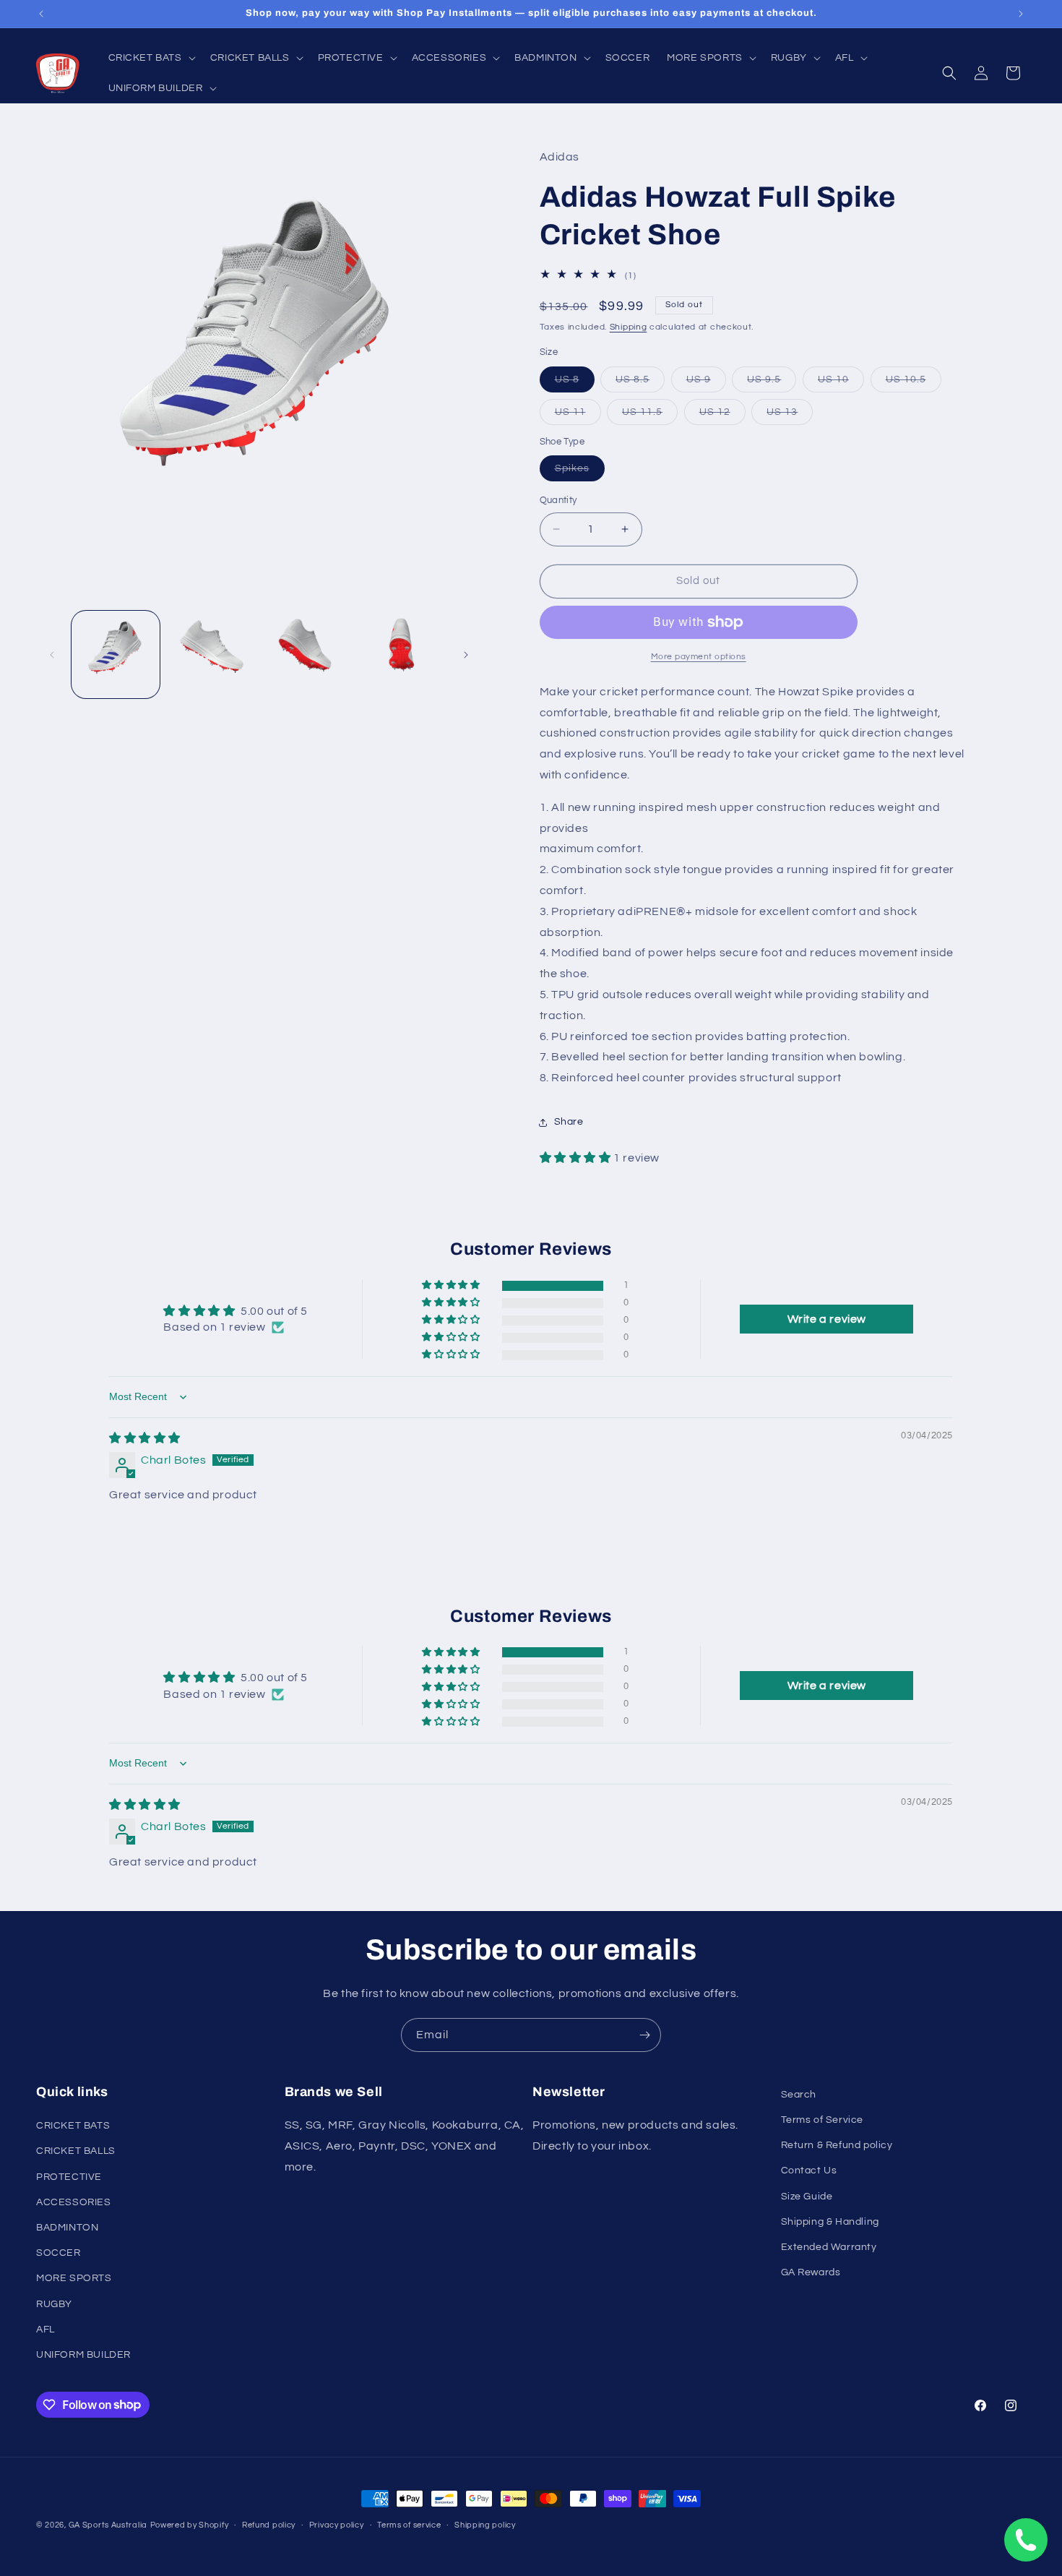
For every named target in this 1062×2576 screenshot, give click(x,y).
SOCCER (59, 2254)
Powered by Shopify (190, 2525)
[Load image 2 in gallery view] (211, 655)
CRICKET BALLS (76, 2152)
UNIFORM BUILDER (83, 2355)
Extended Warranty (829, 2247)
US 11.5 (650, 416)
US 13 (790, 416)
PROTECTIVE (69, 2177)
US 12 (722, 416)
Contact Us (809, 2171)
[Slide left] (52, 655)
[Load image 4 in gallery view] (401, 655)
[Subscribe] (644, 2035)
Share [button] (569, 1122)
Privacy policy (337, 2524)
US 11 (578, 416)
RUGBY (54, 2304)
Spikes (580, 472)
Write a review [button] (827, 1319)
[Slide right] (466, 655)
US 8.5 (640, 383)
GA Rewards (811, 2273)
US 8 (575, 383)
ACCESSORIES (74, 2202)
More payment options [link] (699, 657)
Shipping (629, 327)
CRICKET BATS (73, 2126)
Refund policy (269, 2524)
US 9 (706, 383)
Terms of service (409, 2524)
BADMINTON (67, 2228)
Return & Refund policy (837, 2146)
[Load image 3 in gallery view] (306, 655)
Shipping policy (485, 2524)
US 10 (841, 383)
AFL (46, 2330)
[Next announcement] (1021, 14)
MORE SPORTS (74, 2279)
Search (799, 2095)
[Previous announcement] (41, 14)
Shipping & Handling (830, 2222)
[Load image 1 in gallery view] (116, 655)
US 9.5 (772, 383)
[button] (151, 58)
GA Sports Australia (108, 2525)
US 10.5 (914, 383)
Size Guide (807, 2197)
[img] (145, 1438)
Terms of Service (823, 2121)
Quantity (558, 500)
